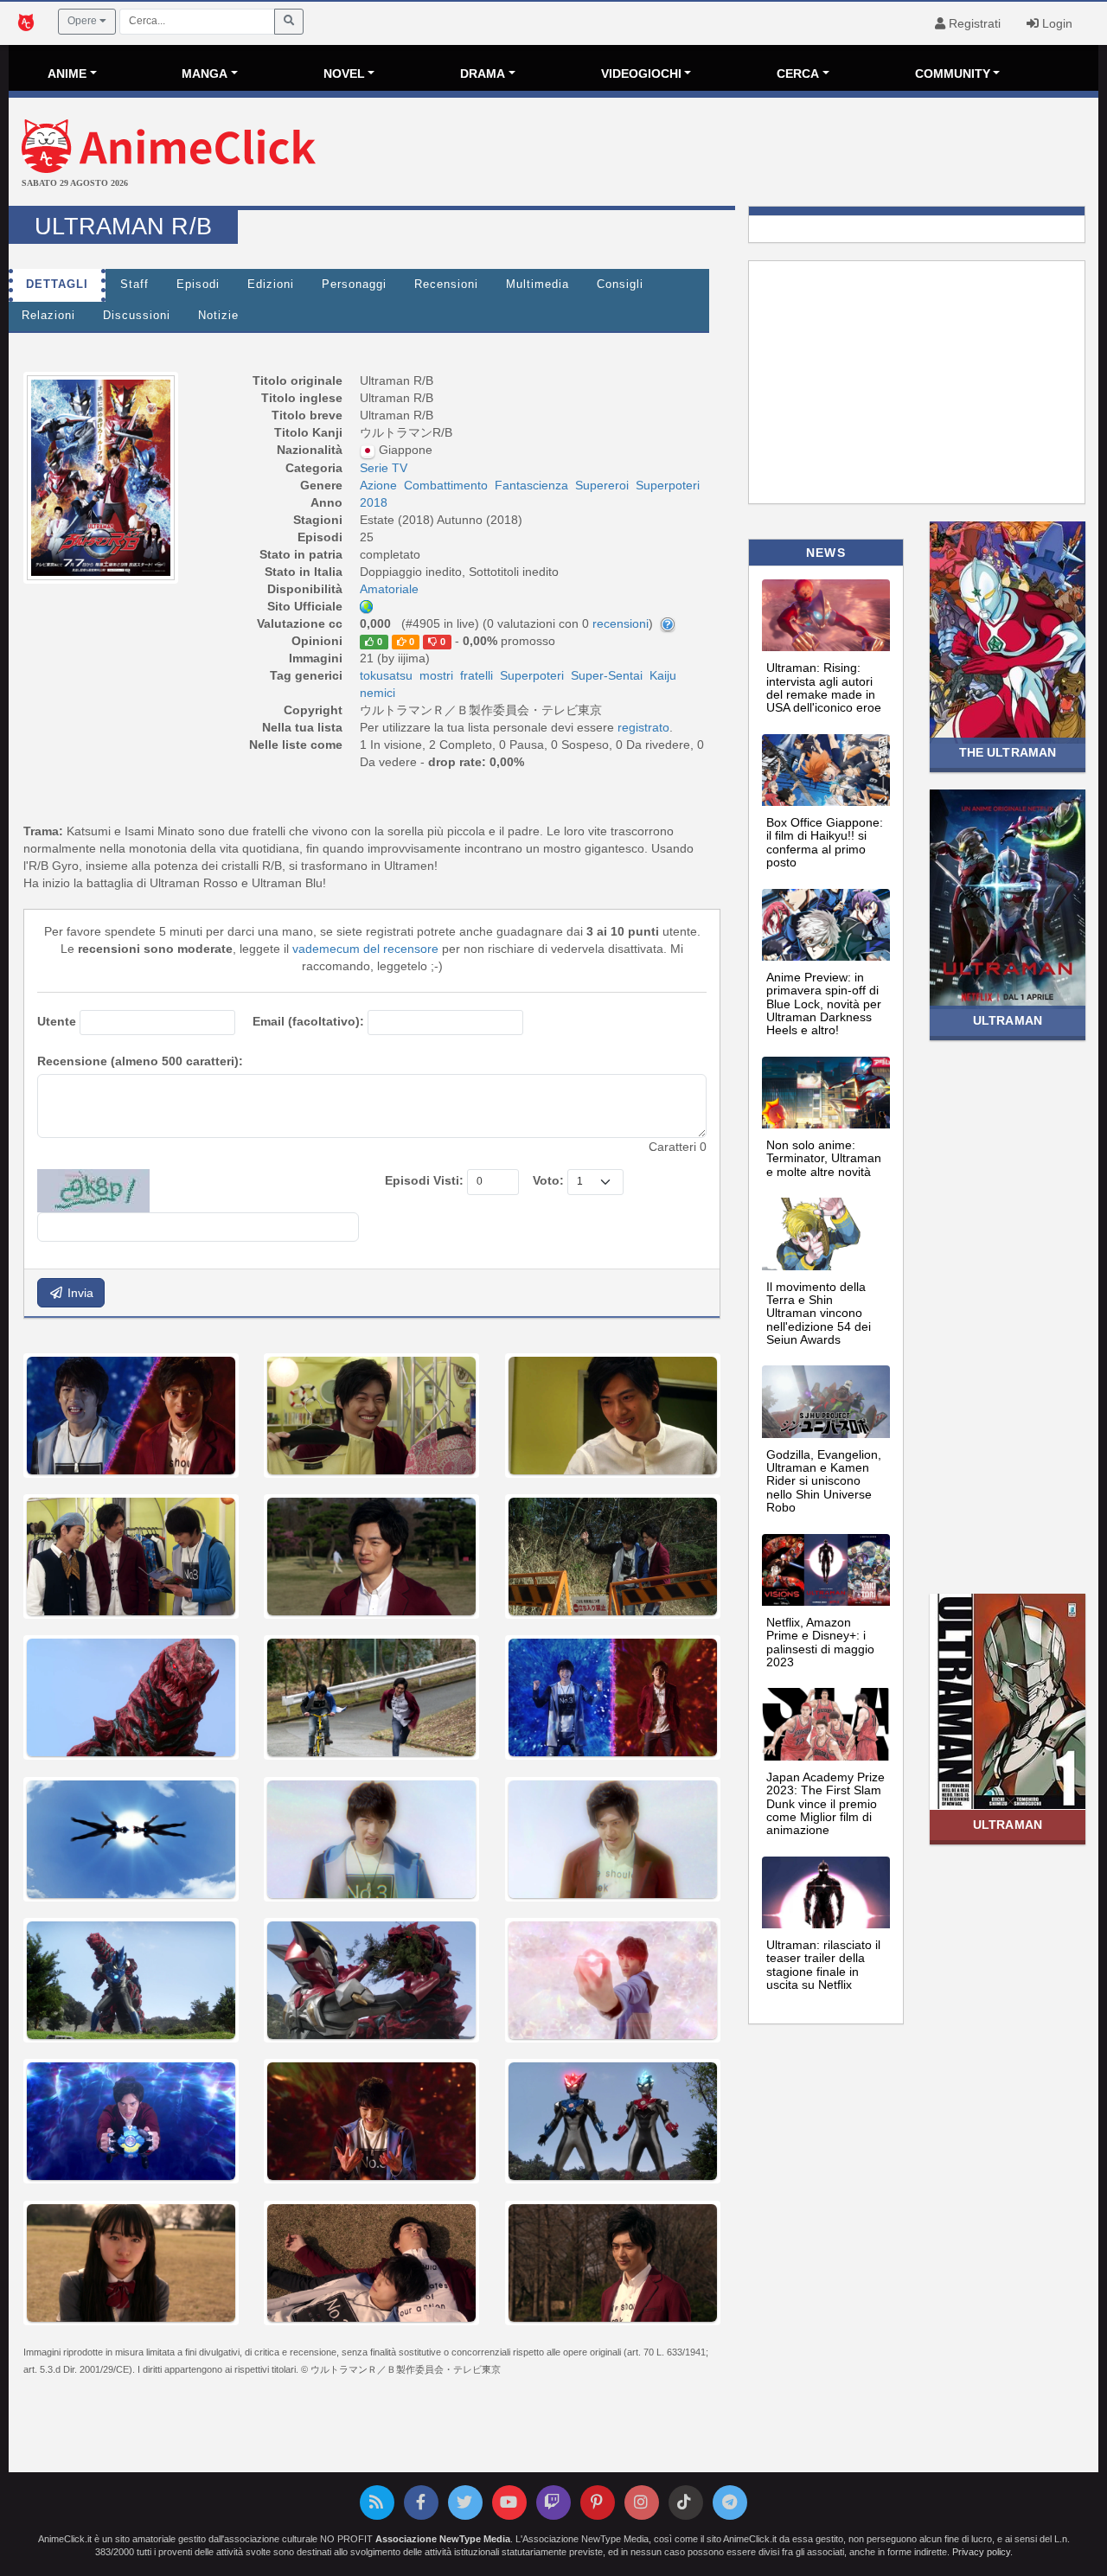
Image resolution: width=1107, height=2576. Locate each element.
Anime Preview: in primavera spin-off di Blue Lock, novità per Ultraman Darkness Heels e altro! (824, 1004)
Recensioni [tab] (446, 284)
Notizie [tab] (218, 316)
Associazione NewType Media (443, 2539)
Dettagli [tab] (57, 284)
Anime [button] (67, 74)
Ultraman (1008, 1020)
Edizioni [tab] (271, 284)
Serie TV (384, 468)
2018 (374, 502)
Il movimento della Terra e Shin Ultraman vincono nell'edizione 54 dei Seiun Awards (819, 1314)
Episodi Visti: (424, 1180)
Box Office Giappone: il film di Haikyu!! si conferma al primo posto (825, 842)
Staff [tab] (134, 284)
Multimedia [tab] (538, 284)
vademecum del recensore (365, 949)
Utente (57, 1021)
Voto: (548, 1180)
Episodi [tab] (198, 284)
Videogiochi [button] (641, 74)
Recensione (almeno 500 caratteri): (140, 1061)
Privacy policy (981, 2552)
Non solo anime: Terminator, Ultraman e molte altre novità (824, 1158)
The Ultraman (1008, 752)
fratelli (477, 675)
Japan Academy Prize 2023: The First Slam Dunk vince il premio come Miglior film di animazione (825, 1804)
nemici (378, 693)
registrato (643, 727)
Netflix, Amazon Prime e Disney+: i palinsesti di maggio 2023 (820, 1642)
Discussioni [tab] (137, 316)
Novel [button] (344, 74)
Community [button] (953, 74)
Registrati (973, 23)
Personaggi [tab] (354, 284)
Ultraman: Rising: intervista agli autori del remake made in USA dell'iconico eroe (824, 687)
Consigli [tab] (620, 284)
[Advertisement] (735, 154)
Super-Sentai (607, 675)
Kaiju (663, 675)
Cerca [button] (798, 74)
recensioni (621, 623)
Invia (79, 1293)
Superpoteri (532, 675)
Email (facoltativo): (308, 1021)
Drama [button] (483, 74)
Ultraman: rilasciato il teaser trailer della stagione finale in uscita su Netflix (823, 1965)
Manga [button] (205, 74)
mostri (436, 675)
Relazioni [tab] (48, 316)
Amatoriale (389, 589)
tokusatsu (386, 675)
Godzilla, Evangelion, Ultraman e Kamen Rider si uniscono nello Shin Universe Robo (824, 1481)
